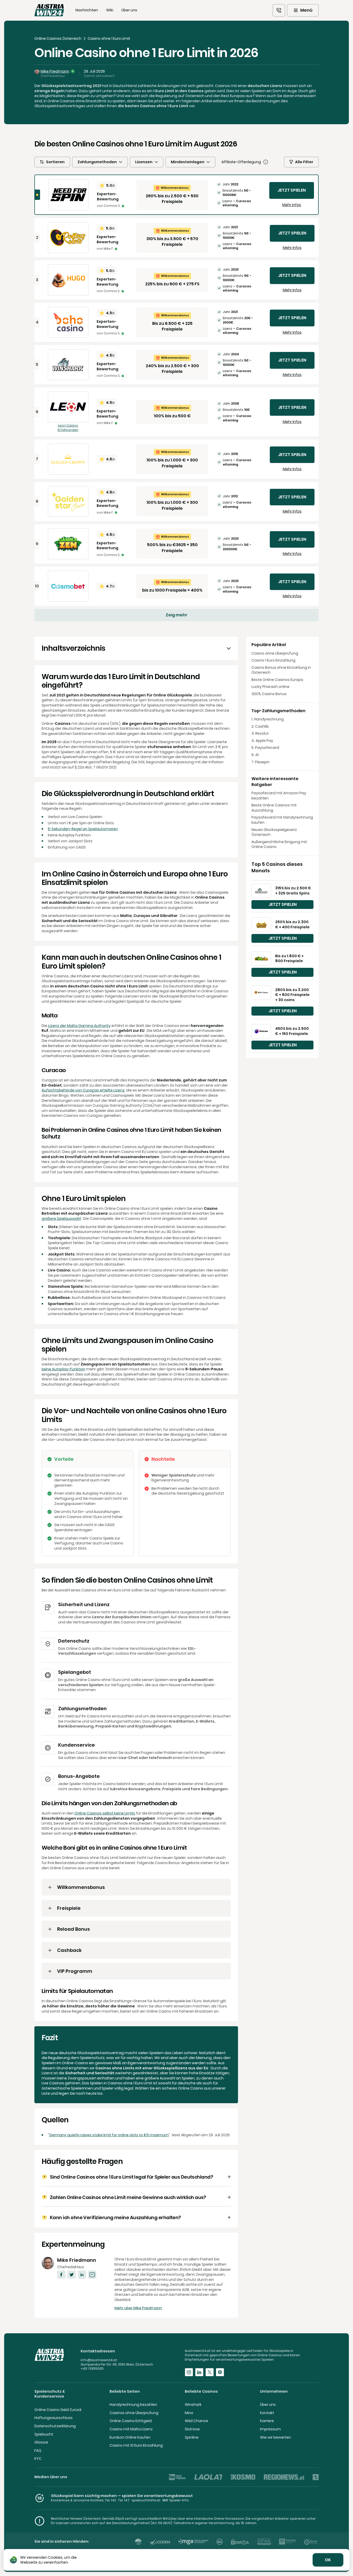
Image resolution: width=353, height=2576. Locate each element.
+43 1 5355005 (92, 2369)
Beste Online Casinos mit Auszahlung (274, 808)
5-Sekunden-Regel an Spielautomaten (83, 829)
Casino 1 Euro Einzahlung (273, 660)
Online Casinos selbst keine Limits (105, 1813)
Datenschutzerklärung (55, 2426)
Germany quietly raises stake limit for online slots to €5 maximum (109, 2135)
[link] (279, 10)
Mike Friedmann (55, 71)
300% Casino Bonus (269, 694)
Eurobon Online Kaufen (130, 2437)
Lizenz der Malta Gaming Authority (79, 1026)
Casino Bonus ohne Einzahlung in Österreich (281, 670)
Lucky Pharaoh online (270, 687)
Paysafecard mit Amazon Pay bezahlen (279, 796)
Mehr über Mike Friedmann (138, 2308)
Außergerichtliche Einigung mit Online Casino (279, 845)
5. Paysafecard (265, 748)
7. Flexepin (260, 762)
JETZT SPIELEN (292, 190)
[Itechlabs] (138, 2542)
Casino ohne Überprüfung (275, 653)
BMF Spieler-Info (176, 2500)
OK (328, 2560)
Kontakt (267, 2413)
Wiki (110, 10)
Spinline (192, 2437)
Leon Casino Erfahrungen (68, 428)
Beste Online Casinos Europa (277, 680)
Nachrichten (87, 10)
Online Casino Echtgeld (131, 2421)
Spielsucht (44, 2434)
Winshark (193, 2405)
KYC (38, 2459)
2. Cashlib (260, 727)
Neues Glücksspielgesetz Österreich (274, 832)
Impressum (270, 2429)
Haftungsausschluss (53, 2418)
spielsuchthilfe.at (146, 2500)
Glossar (41, 2442)
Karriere (267, 2421)
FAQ (38, 2451)
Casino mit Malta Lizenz (131, 2429)
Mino (189, 2413)
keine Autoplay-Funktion (63, 1369)
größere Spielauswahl (61, 1219)
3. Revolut (260, 733)
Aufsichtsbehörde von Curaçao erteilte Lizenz (83, 1090)
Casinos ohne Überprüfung (134, 2413)
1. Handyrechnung (268, 719)
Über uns (129, 10)
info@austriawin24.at (99, 2360)
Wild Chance (196, 2421)
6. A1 (255, 755)
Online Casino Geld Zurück (58, 2410)
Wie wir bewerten (275, 2437)
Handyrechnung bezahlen (133, 2405)
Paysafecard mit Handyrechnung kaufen (282, 820)
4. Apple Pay (262, 741)
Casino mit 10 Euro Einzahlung (136, 2445)
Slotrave (192, 2429)
